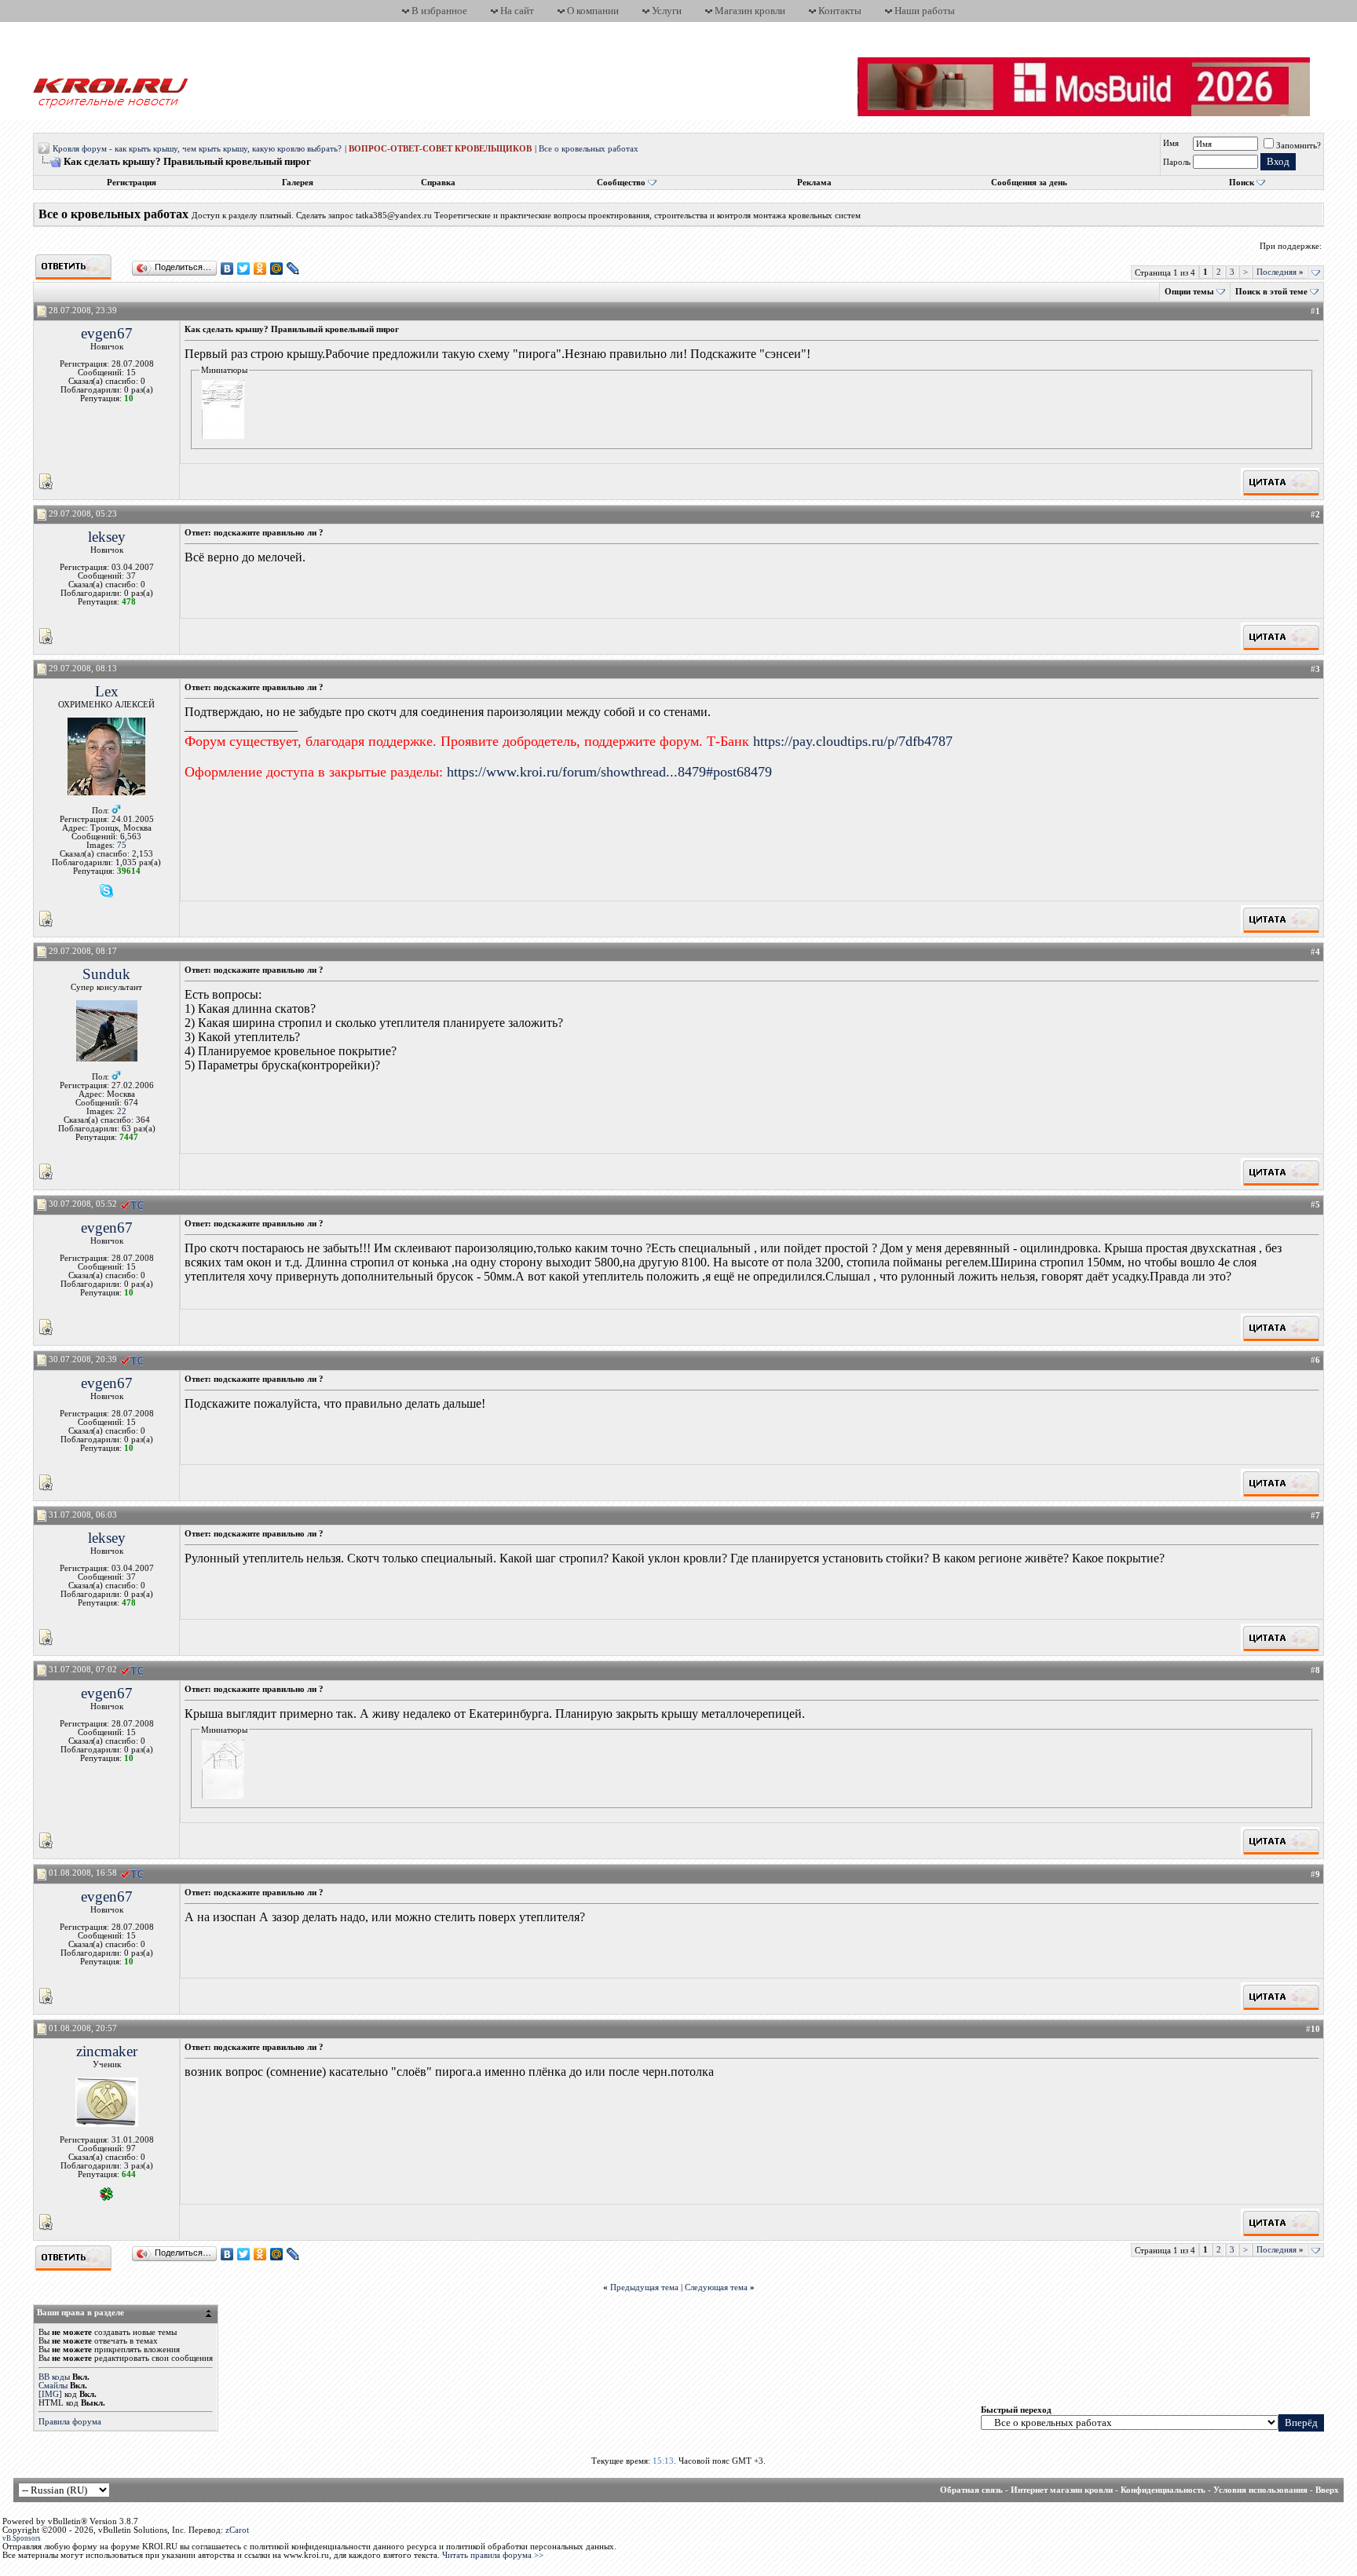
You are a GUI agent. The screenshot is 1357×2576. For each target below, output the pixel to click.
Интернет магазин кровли (1062, 2490)
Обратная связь (971, 2490)
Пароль (1177, 162)
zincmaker (107, 2051)
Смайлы (53, 2386)
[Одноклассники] (260, 269)
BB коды (54, 2377)
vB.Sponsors (22, 2538)
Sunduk (106, 974)
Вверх (1327, 2490)
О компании (593, 11)
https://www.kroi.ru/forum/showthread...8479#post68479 (609, 772)
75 (122, 845)
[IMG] (50, 2394)
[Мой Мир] (277, 269)
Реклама (814, 183)
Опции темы (1189, 292)
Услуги (667, 11)
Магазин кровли (750, 11)
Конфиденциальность (1163, 2490)
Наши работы (925, 11)
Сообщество (621, 183)
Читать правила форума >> (493, 2555)
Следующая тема (716, 2287)
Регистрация (132, 183)
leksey (107, 537)
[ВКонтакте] (227, 269)
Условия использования (1260, 2490)
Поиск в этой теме (1271, 292)
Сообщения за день (1029, 183)
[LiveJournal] (293, 269)
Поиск (1242, 183)
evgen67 (107, 333)
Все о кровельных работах (589, 149)
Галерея (298, 183)
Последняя (1280, 272)
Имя (1171, 143)
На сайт (517, 11)
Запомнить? (1298, 146)
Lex (107, 691)
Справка (438, 183)
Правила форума (70, 2422)
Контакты (840, 11)
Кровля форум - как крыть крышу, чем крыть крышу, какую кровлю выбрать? (197, 149)
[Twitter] (244, 269)
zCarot (237, 2530)
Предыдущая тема (644, 2287)
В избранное (439, 11)
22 (122, 1111)
